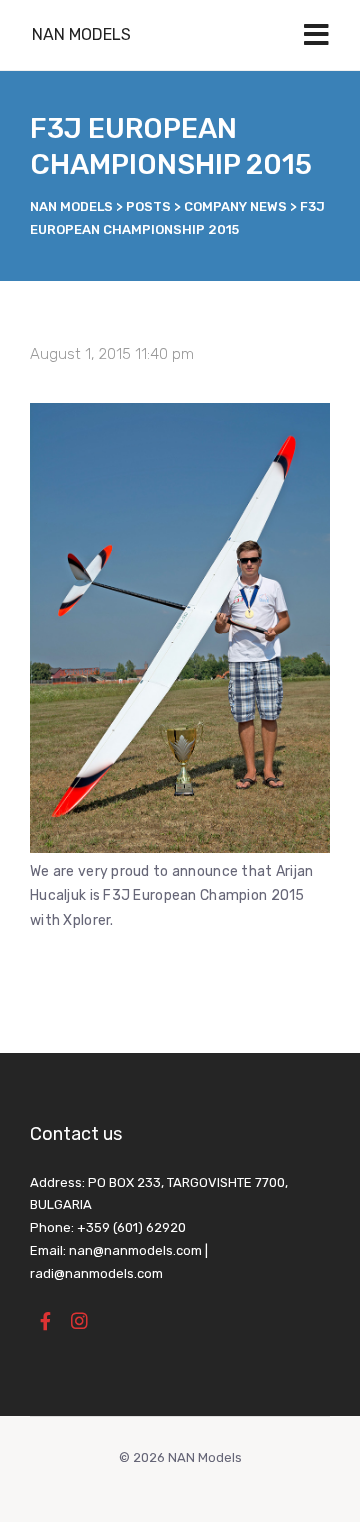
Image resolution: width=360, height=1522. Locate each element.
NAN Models (81, 34)
